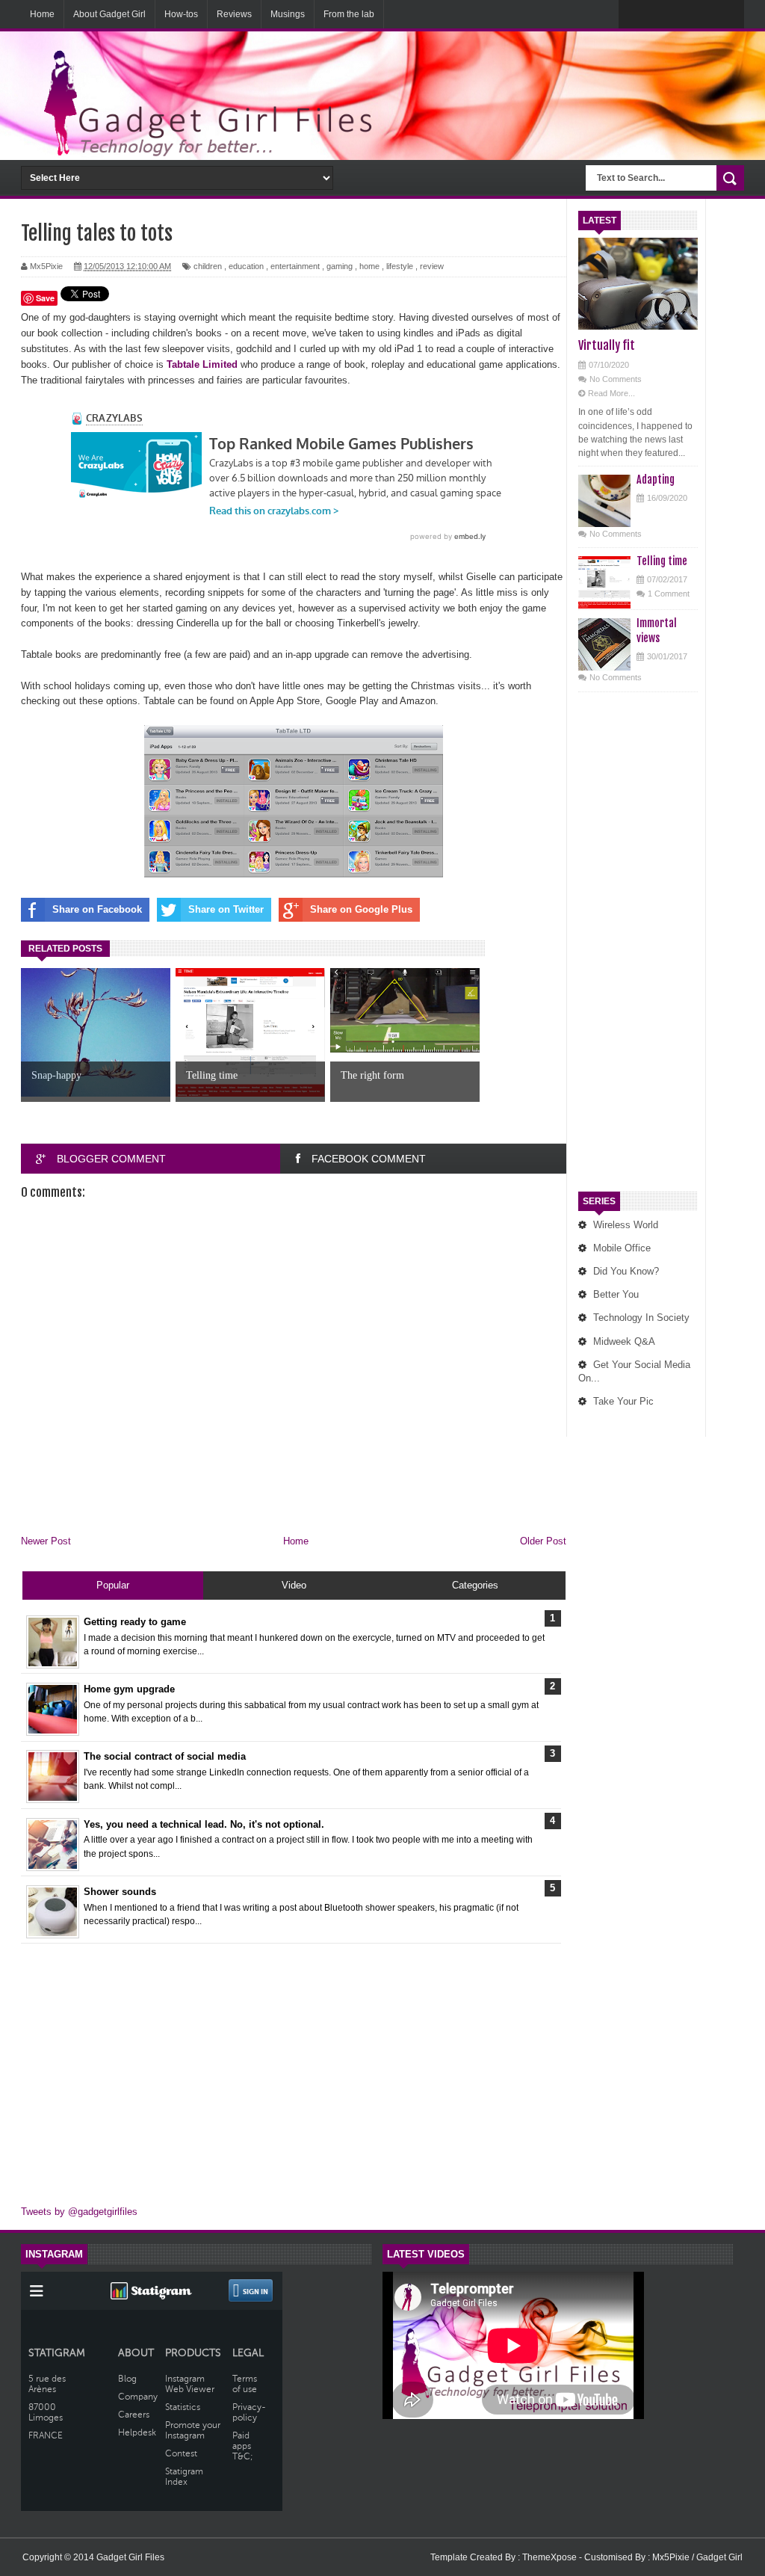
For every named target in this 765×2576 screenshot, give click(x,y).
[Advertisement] (638, 945)
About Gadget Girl (109, 14)
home (369, 266)
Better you (616, 1294)
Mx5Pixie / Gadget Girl (697, 2557)
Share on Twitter (226, 909)
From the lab (349, 14)
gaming (340, 266)
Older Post (543, 1541)
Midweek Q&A (624, 1341)
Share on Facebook (97, 909)
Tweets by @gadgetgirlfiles (79, 2212)
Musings (288, 14)
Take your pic (623, 1401)
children (208, 266)
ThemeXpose (551, 2557)
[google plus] (728, 15)
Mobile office (622, 1248)
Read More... (611, 393)
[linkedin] (696, 15)
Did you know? (626, 1271)
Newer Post (46, 1541)
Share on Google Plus (361, 909)
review (432, 266)
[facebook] (634, 15)
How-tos (181, 14)
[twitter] (665, 15)
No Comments (616, 379)
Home (42, 14)
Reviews (234, 14)
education (246, 266)
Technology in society (641, 1318)
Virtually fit (607, 345)
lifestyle (400, 266)
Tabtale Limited (202, 364)
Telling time (662, 561)
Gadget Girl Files (130, 2557)
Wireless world (626, 1225)
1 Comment (669, 594)
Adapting (656, 480)
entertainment (295, 266)
